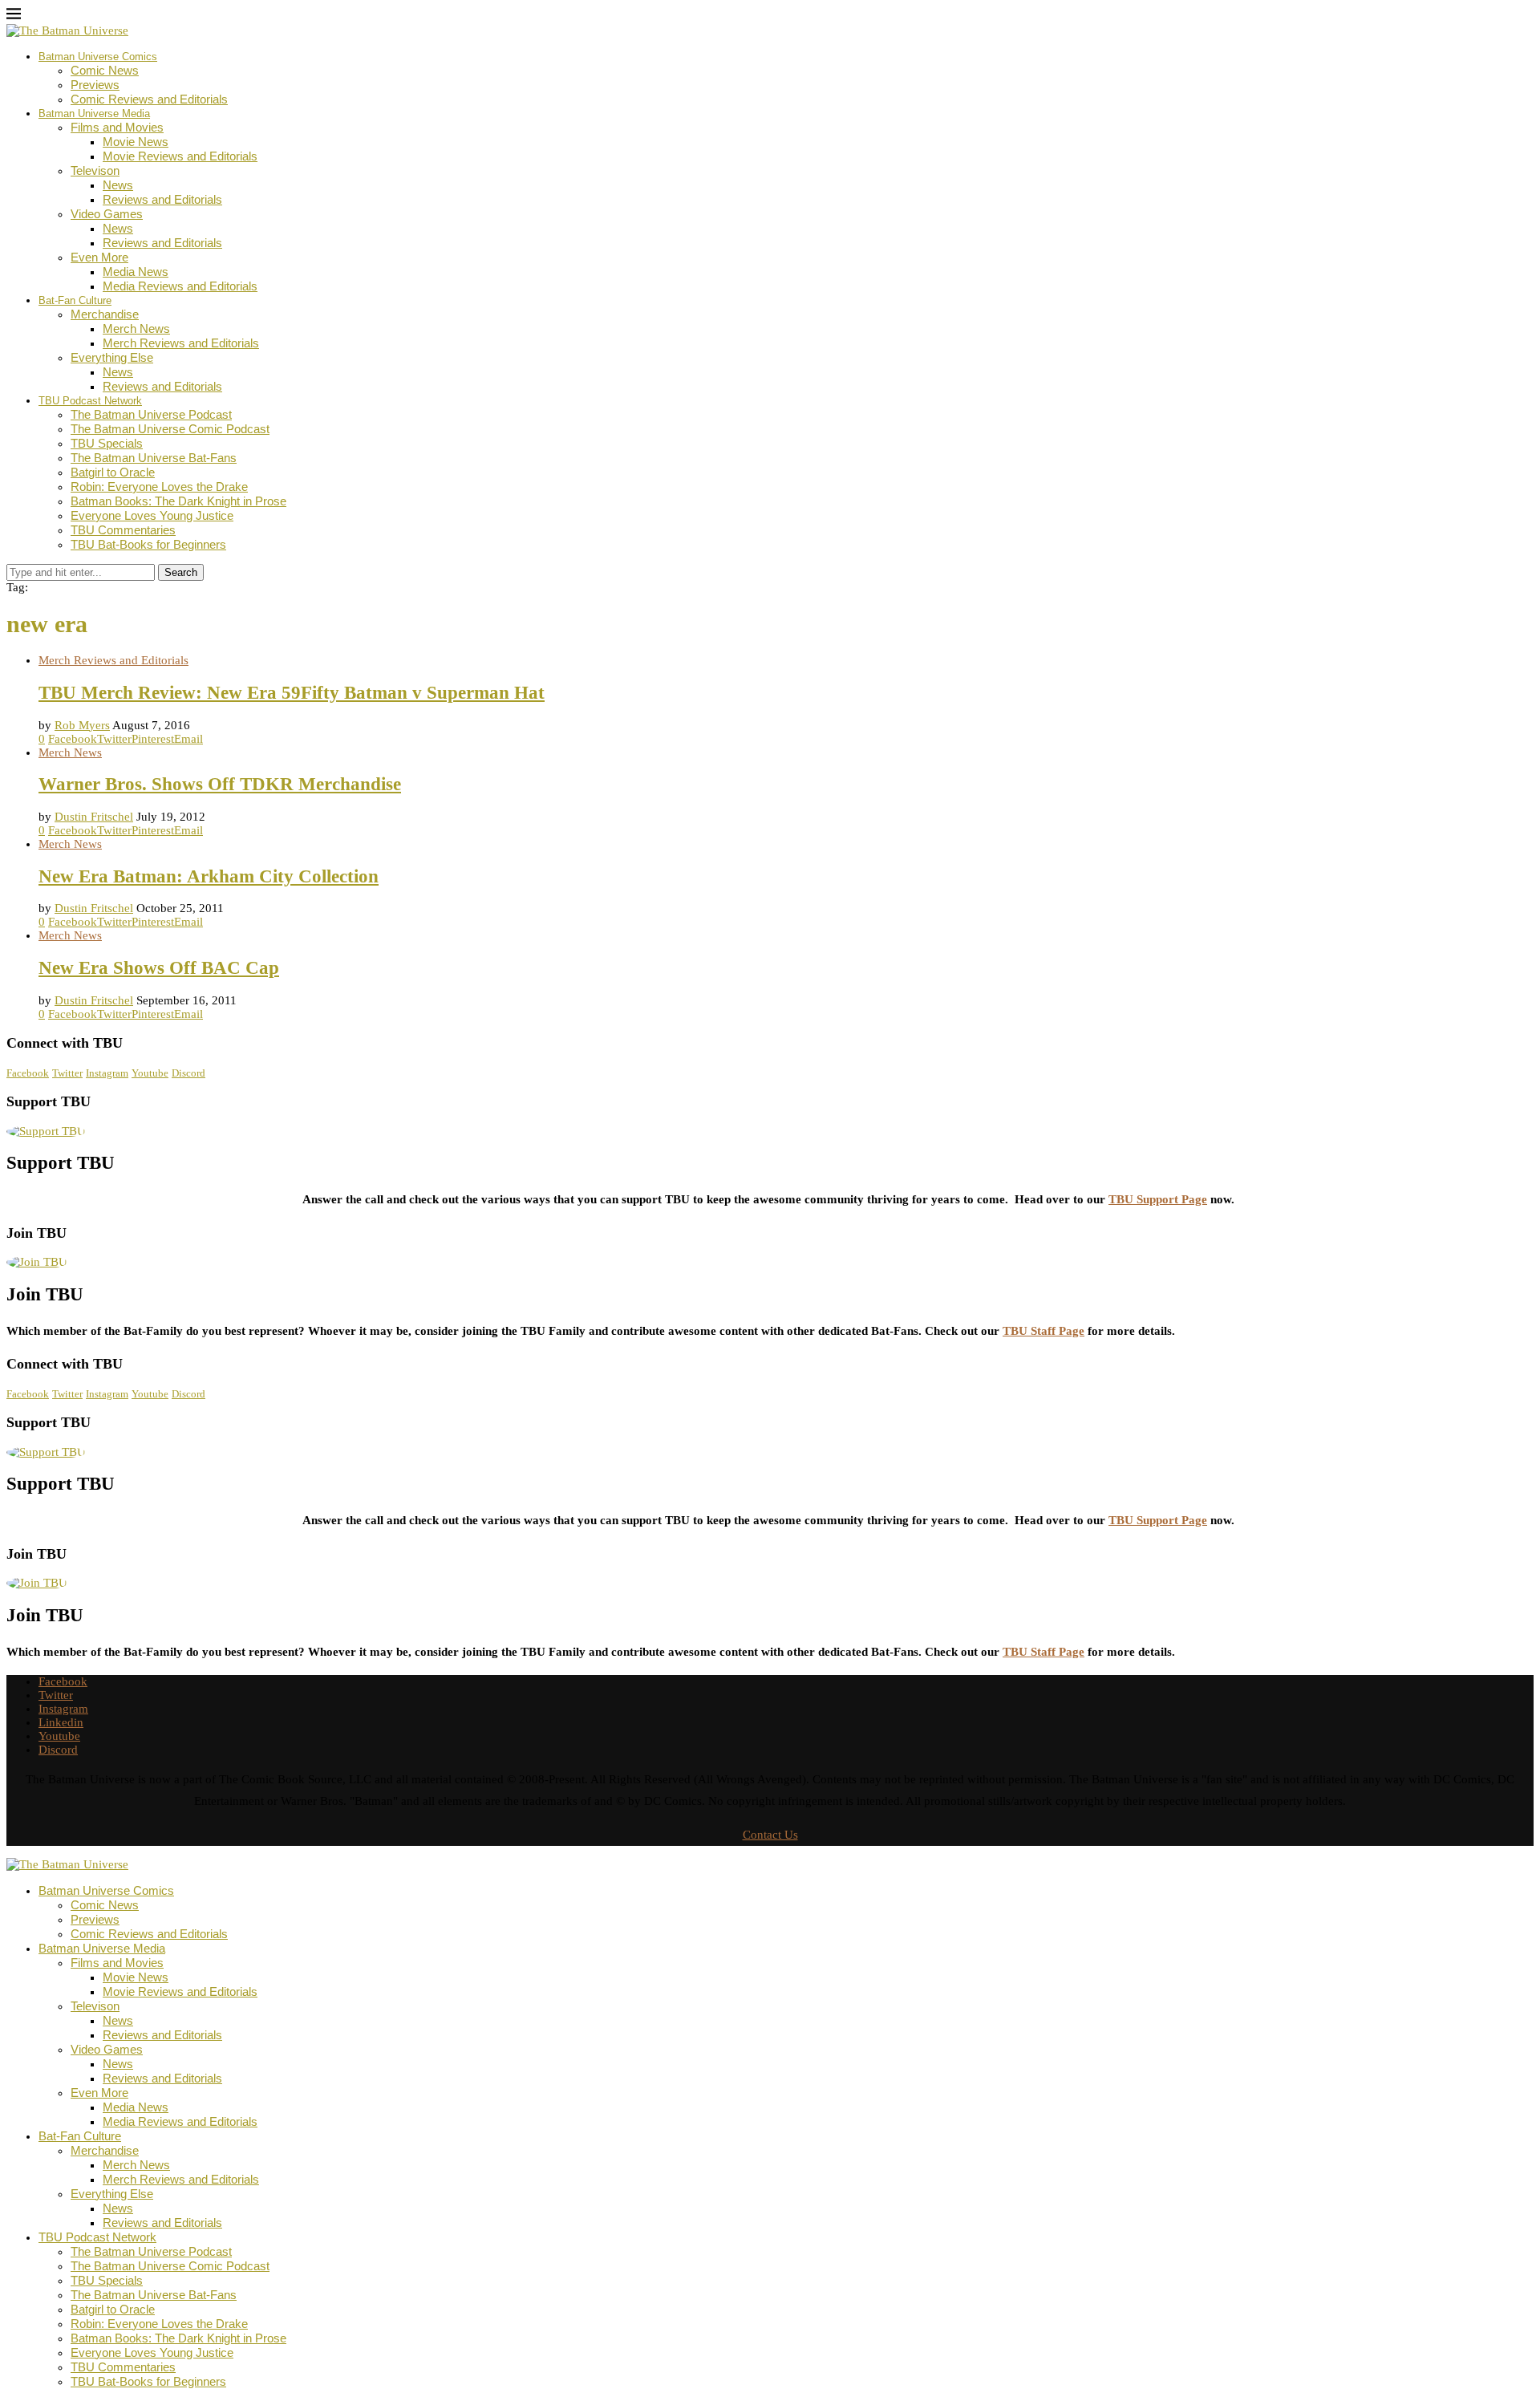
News (118, 185)
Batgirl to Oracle (113, 472)
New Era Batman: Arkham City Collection (209, 876)
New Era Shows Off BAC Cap (159, 968)
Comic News (105, 70)
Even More (99, 257)
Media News (136, 272)
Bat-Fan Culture (75, 300)
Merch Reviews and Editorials (181, 343)
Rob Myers (82, 725)
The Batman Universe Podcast (151, 414)
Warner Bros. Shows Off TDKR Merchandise (220, 784)
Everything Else (112, 357)
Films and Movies (117, 127)
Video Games (107, 214)
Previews (95, 85)
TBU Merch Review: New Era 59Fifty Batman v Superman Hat (292, 693)
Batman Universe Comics (98, 57)
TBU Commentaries (123, 530)
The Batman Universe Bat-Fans (154, 458)
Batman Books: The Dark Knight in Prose (178, 501)
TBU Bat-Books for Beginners (148, 544)
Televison (95, 170)
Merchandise (105, 314)
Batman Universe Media (94, 114)
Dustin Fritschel (94, 817)
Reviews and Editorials (162, 199)
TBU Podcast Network (90, 401)
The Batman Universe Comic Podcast (170, 429)
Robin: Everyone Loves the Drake (159, 487)
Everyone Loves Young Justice (152, 515)
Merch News (136, 329)
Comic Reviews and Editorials (149, 99)
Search (181, 572)
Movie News (136, 142)
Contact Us (770, 1835)
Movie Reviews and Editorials (180, 156)
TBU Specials (107, 443)
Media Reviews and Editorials (180, 286)
